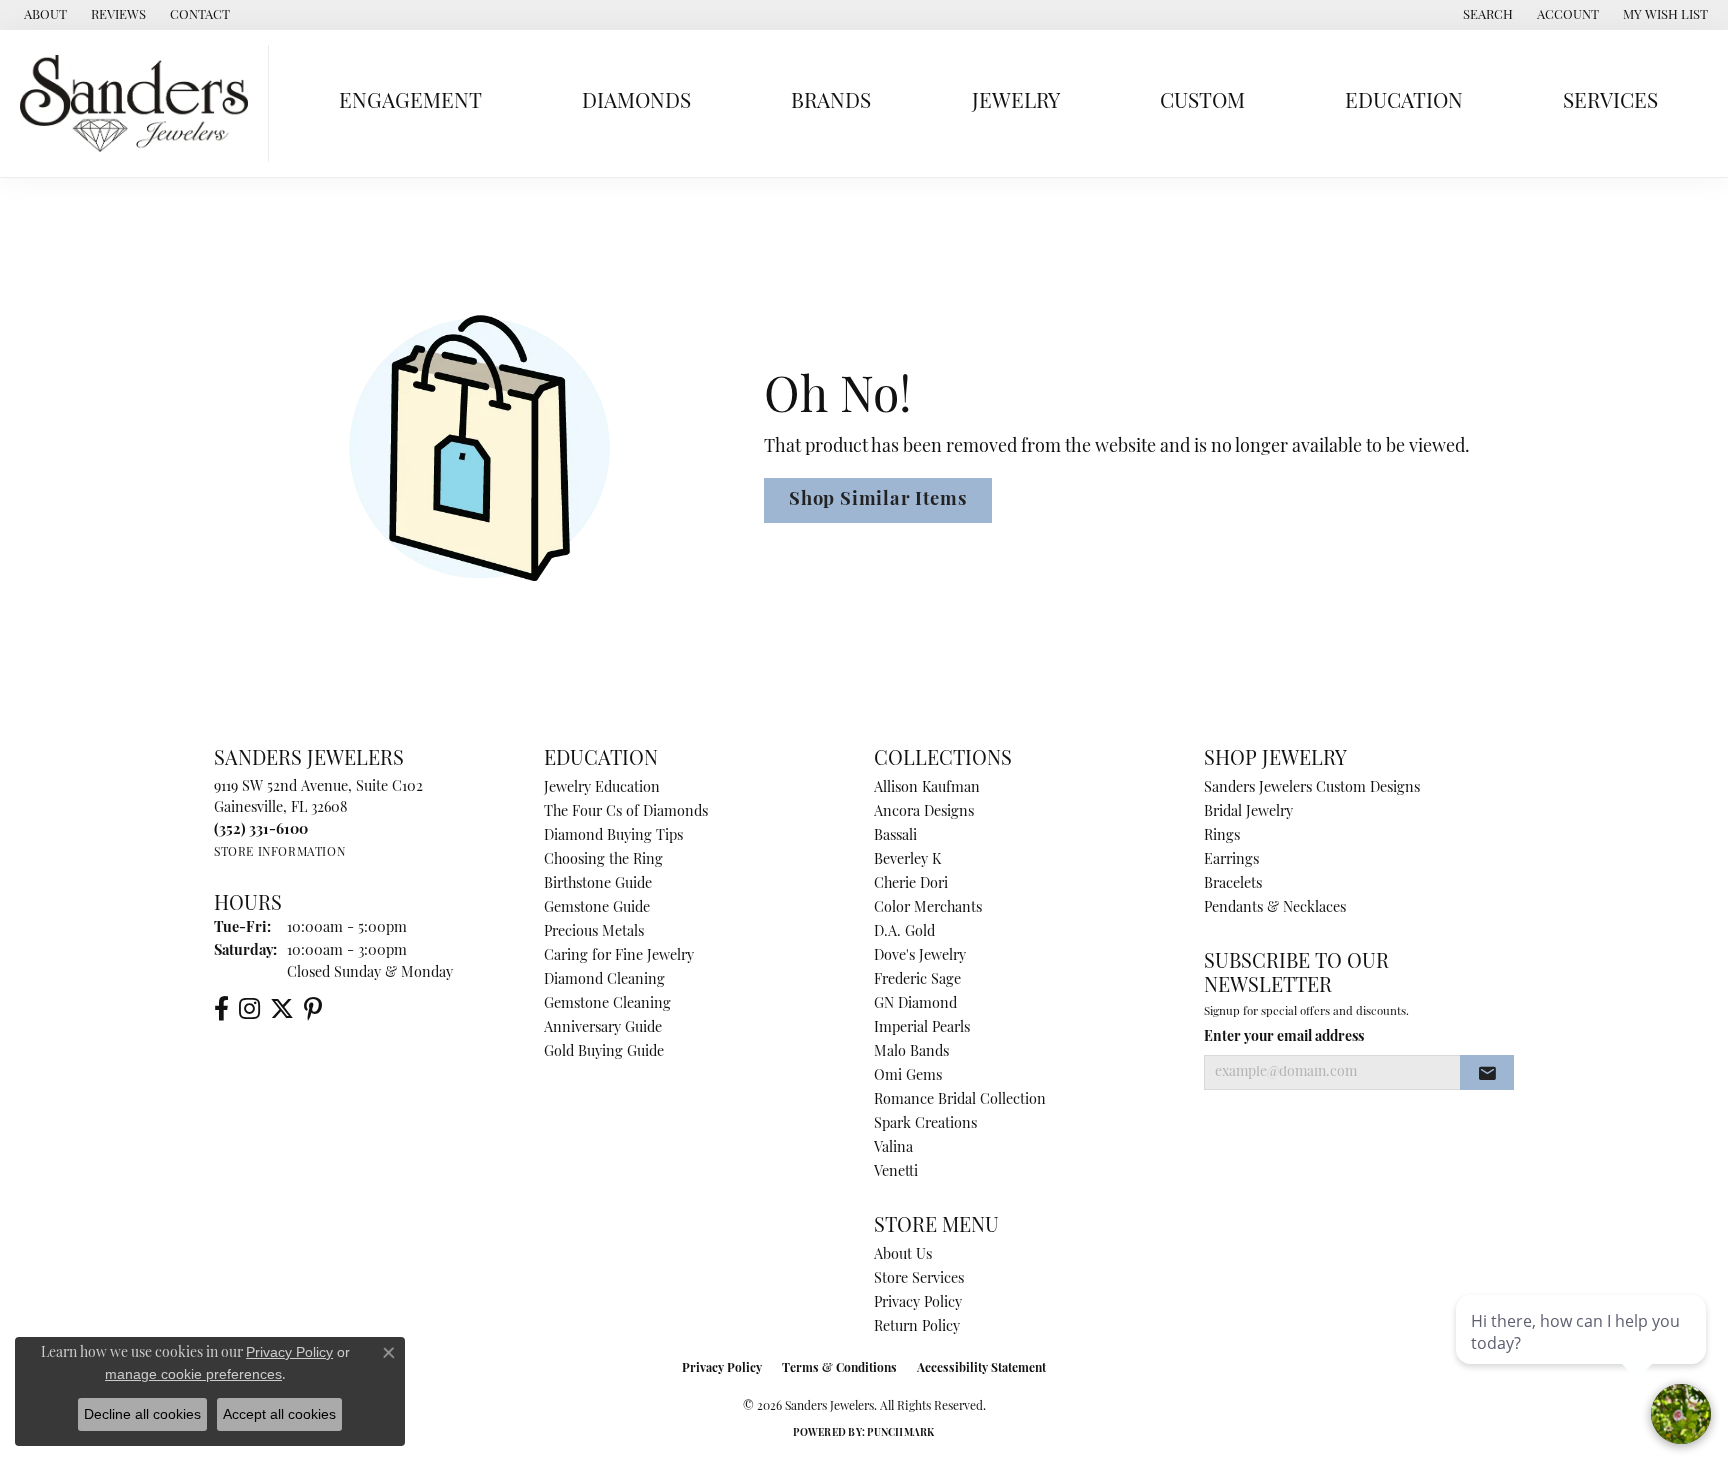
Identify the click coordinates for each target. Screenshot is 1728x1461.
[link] (43, 15)
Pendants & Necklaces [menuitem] (1275, 908)
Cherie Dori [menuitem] (911, 884)
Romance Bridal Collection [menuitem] (960, 1100)
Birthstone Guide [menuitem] (598, 884)
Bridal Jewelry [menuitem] (1248, 812)
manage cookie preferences (193, 1374)
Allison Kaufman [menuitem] (927, 788)
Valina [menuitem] (893, 1148)
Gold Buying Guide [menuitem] (604, 1052)
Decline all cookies (142, 1414)
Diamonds (636, 102)
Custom (1202, 102)
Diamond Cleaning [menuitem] (604, 980)
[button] (1486, 15)
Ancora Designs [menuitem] (924, 812)
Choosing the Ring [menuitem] (603, 860)
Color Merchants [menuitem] (928, 908)
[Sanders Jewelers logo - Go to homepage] (139, 103)
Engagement (410, 102)
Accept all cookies (279, 1414)
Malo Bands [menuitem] (911, 1052)
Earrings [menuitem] (1231, 860)
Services (1610, 102)
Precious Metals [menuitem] (594, 932)
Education (1404, 102)
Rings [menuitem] (1222, 836)
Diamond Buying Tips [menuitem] (613, 836)
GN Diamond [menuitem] (915, 1004)
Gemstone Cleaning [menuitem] (607, 1004)
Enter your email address (1284, 1037)
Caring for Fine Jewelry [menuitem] (619, 956)
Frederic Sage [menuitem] (917, 980)
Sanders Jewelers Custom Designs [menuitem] (1312, 788)
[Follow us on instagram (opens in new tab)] (249, 1009)
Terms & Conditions (839, 1369)
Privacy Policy (918, 1303)
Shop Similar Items (878, 500)
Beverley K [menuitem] (907, 860)
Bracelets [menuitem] (1233, 884)
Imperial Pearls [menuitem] (922, 1028)
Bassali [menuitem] (895, 836)
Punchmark (900, 1433)
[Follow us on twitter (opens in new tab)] (282, 1009)
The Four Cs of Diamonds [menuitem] (626, 812)
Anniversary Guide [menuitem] (603, 1028)
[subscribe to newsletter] (1487, 1073)
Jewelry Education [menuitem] (602, 788)
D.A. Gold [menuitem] (904, 932)
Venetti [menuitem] (896, 1172)
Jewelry (1016, 102)
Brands (831, 102)
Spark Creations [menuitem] (925, 1124)
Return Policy (917, 1327)
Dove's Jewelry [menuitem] (920, 956)
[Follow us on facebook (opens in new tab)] (221, 1009)
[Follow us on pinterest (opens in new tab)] (313, 1009)
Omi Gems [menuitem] (908, 1076)
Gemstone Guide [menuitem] (597, 908)
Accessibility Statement (981, 1369)
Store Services (919, 1279)
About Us (903, 1255)
